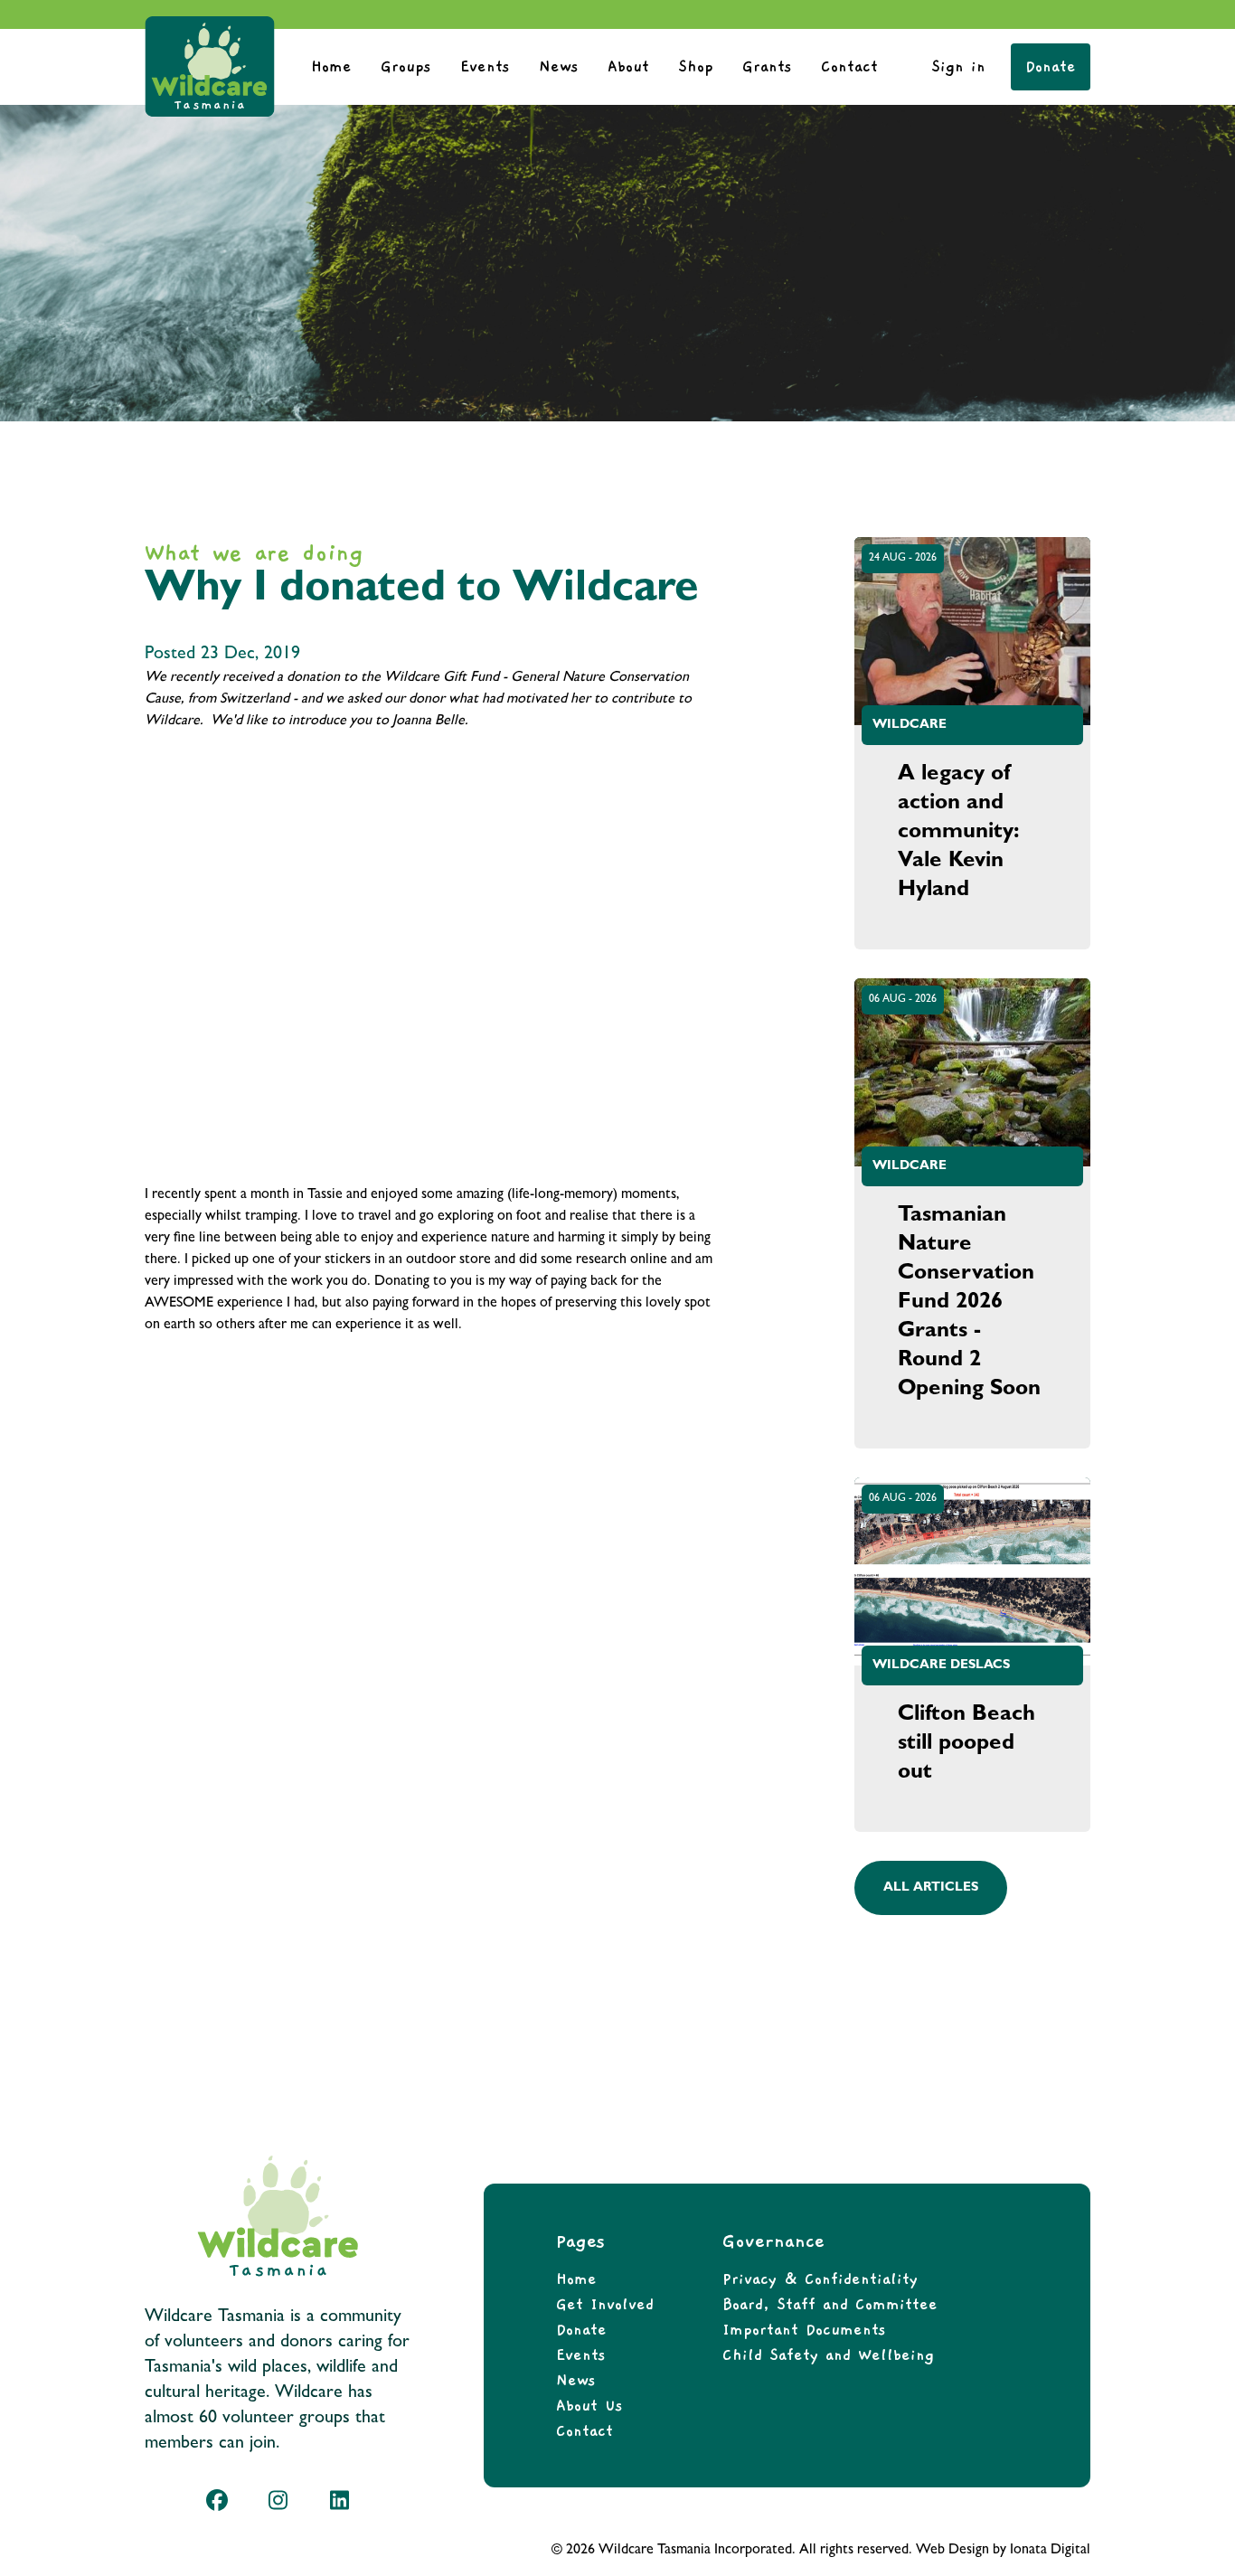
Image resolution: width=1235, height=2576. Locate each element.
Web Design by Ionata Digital (1003, 2551)
